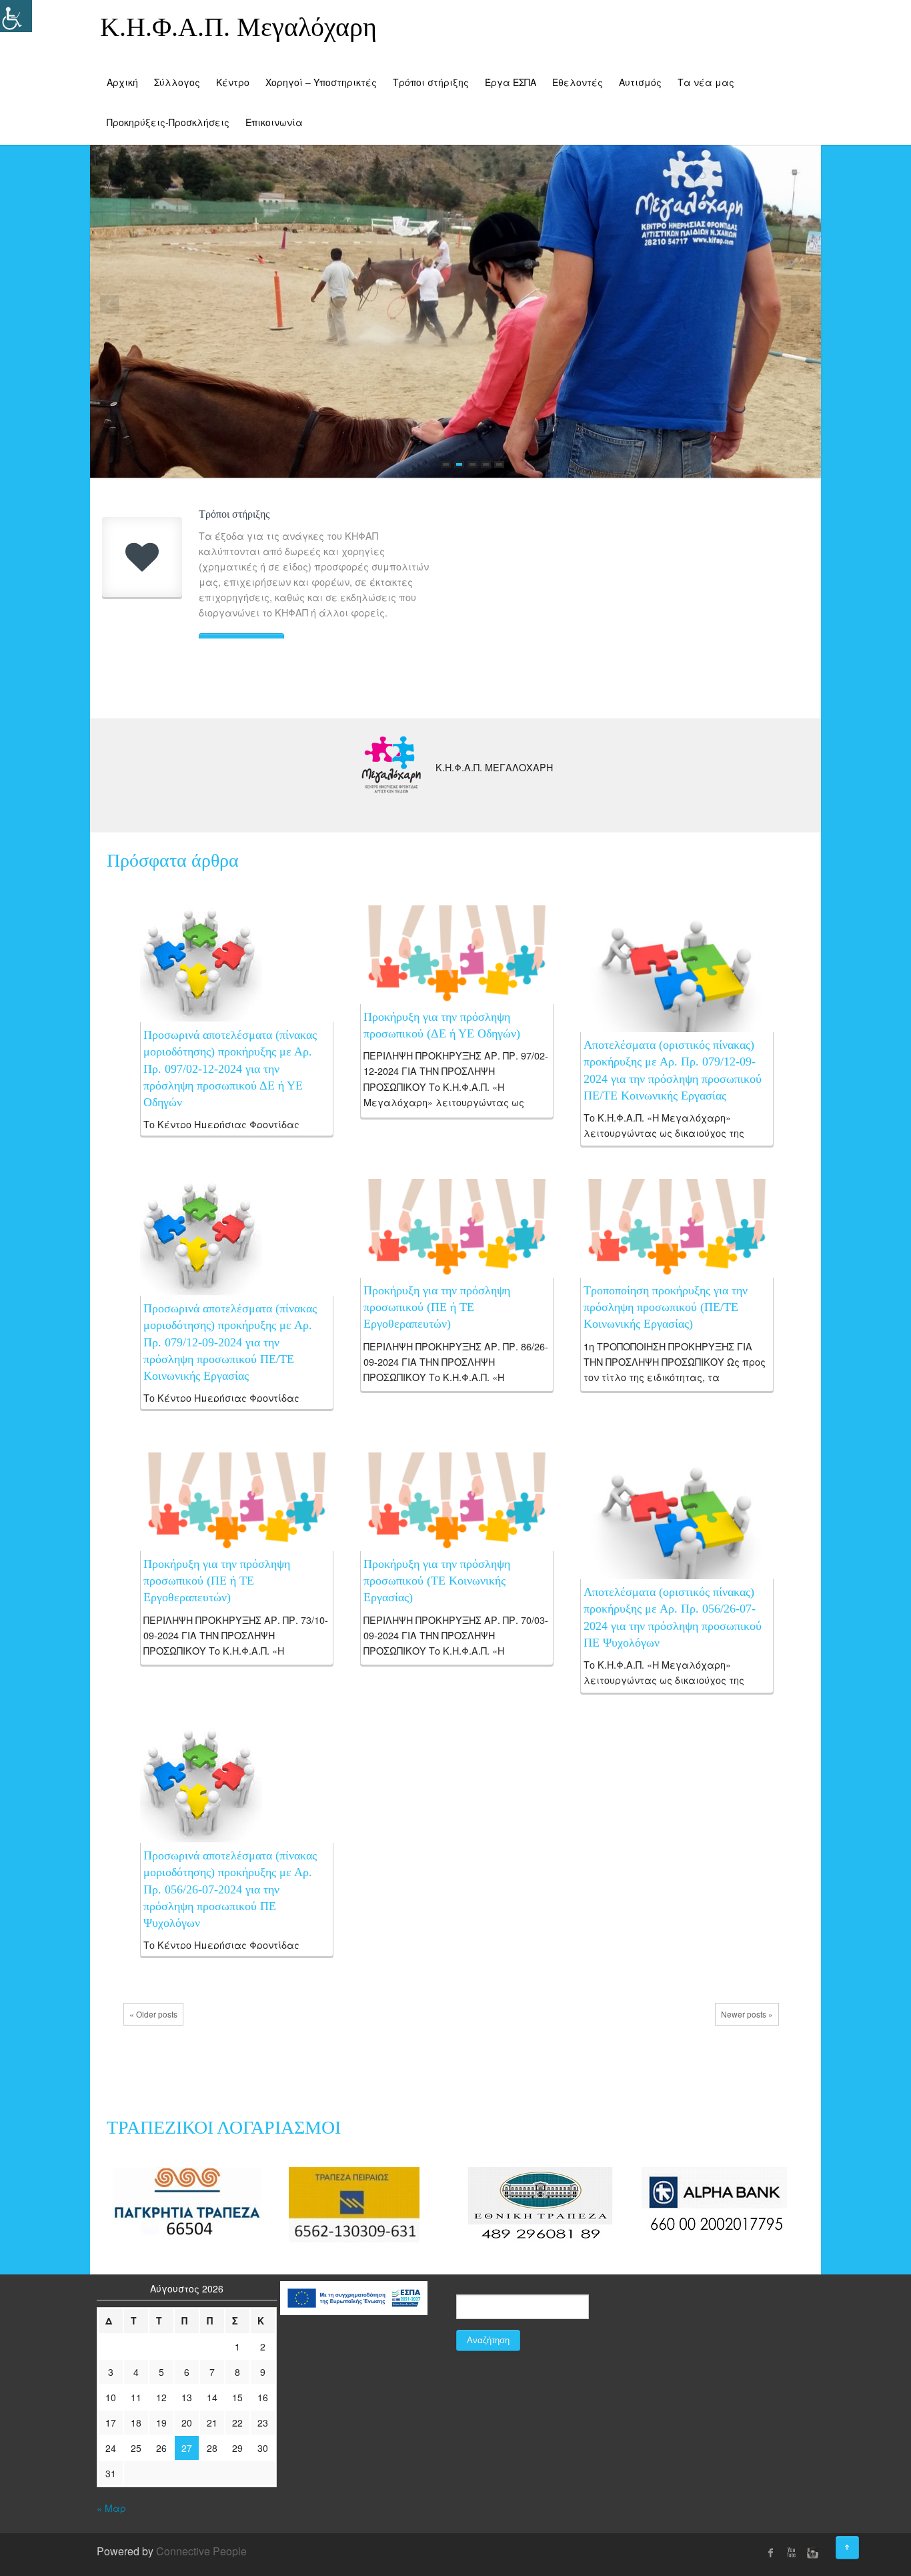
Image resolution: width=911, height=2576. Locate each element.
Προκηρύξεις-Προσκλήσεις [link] (168, 122)
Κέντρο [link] (233, 82)
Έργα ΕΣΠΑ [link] (511, 82)
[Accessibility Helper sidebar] (16, 16)
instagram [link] (811, 2553)
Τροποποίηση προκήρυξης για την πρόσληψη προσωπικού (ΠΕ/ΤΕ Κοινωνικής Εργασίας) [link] (666, 1307)
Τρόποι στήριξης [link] (431, 82)
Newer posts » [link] (747, 2014)
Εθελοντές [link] (578, 82)
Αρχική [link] (122, 82)
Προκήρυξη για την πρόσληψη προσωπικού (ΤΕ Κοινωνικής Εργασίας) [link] (437, 1581)
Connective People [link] (201, 2551)
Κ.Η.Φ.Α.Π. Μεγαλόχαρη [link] (238, 27)
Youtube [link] (791, 2553)
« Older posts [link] (153, 2014)
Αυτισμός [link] (640, 82)
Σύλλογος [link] (177, 82)
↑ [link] (859, 2543)
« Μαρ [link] (111, 2508)
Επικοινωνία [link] (274, 122)
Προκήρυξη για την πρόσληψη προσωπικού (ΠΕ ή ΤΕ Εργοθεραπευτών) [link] (437, 1307)
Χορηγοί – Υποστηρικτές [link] (321, 82)
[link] (201, 962)
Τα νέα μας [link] (706, 82)
